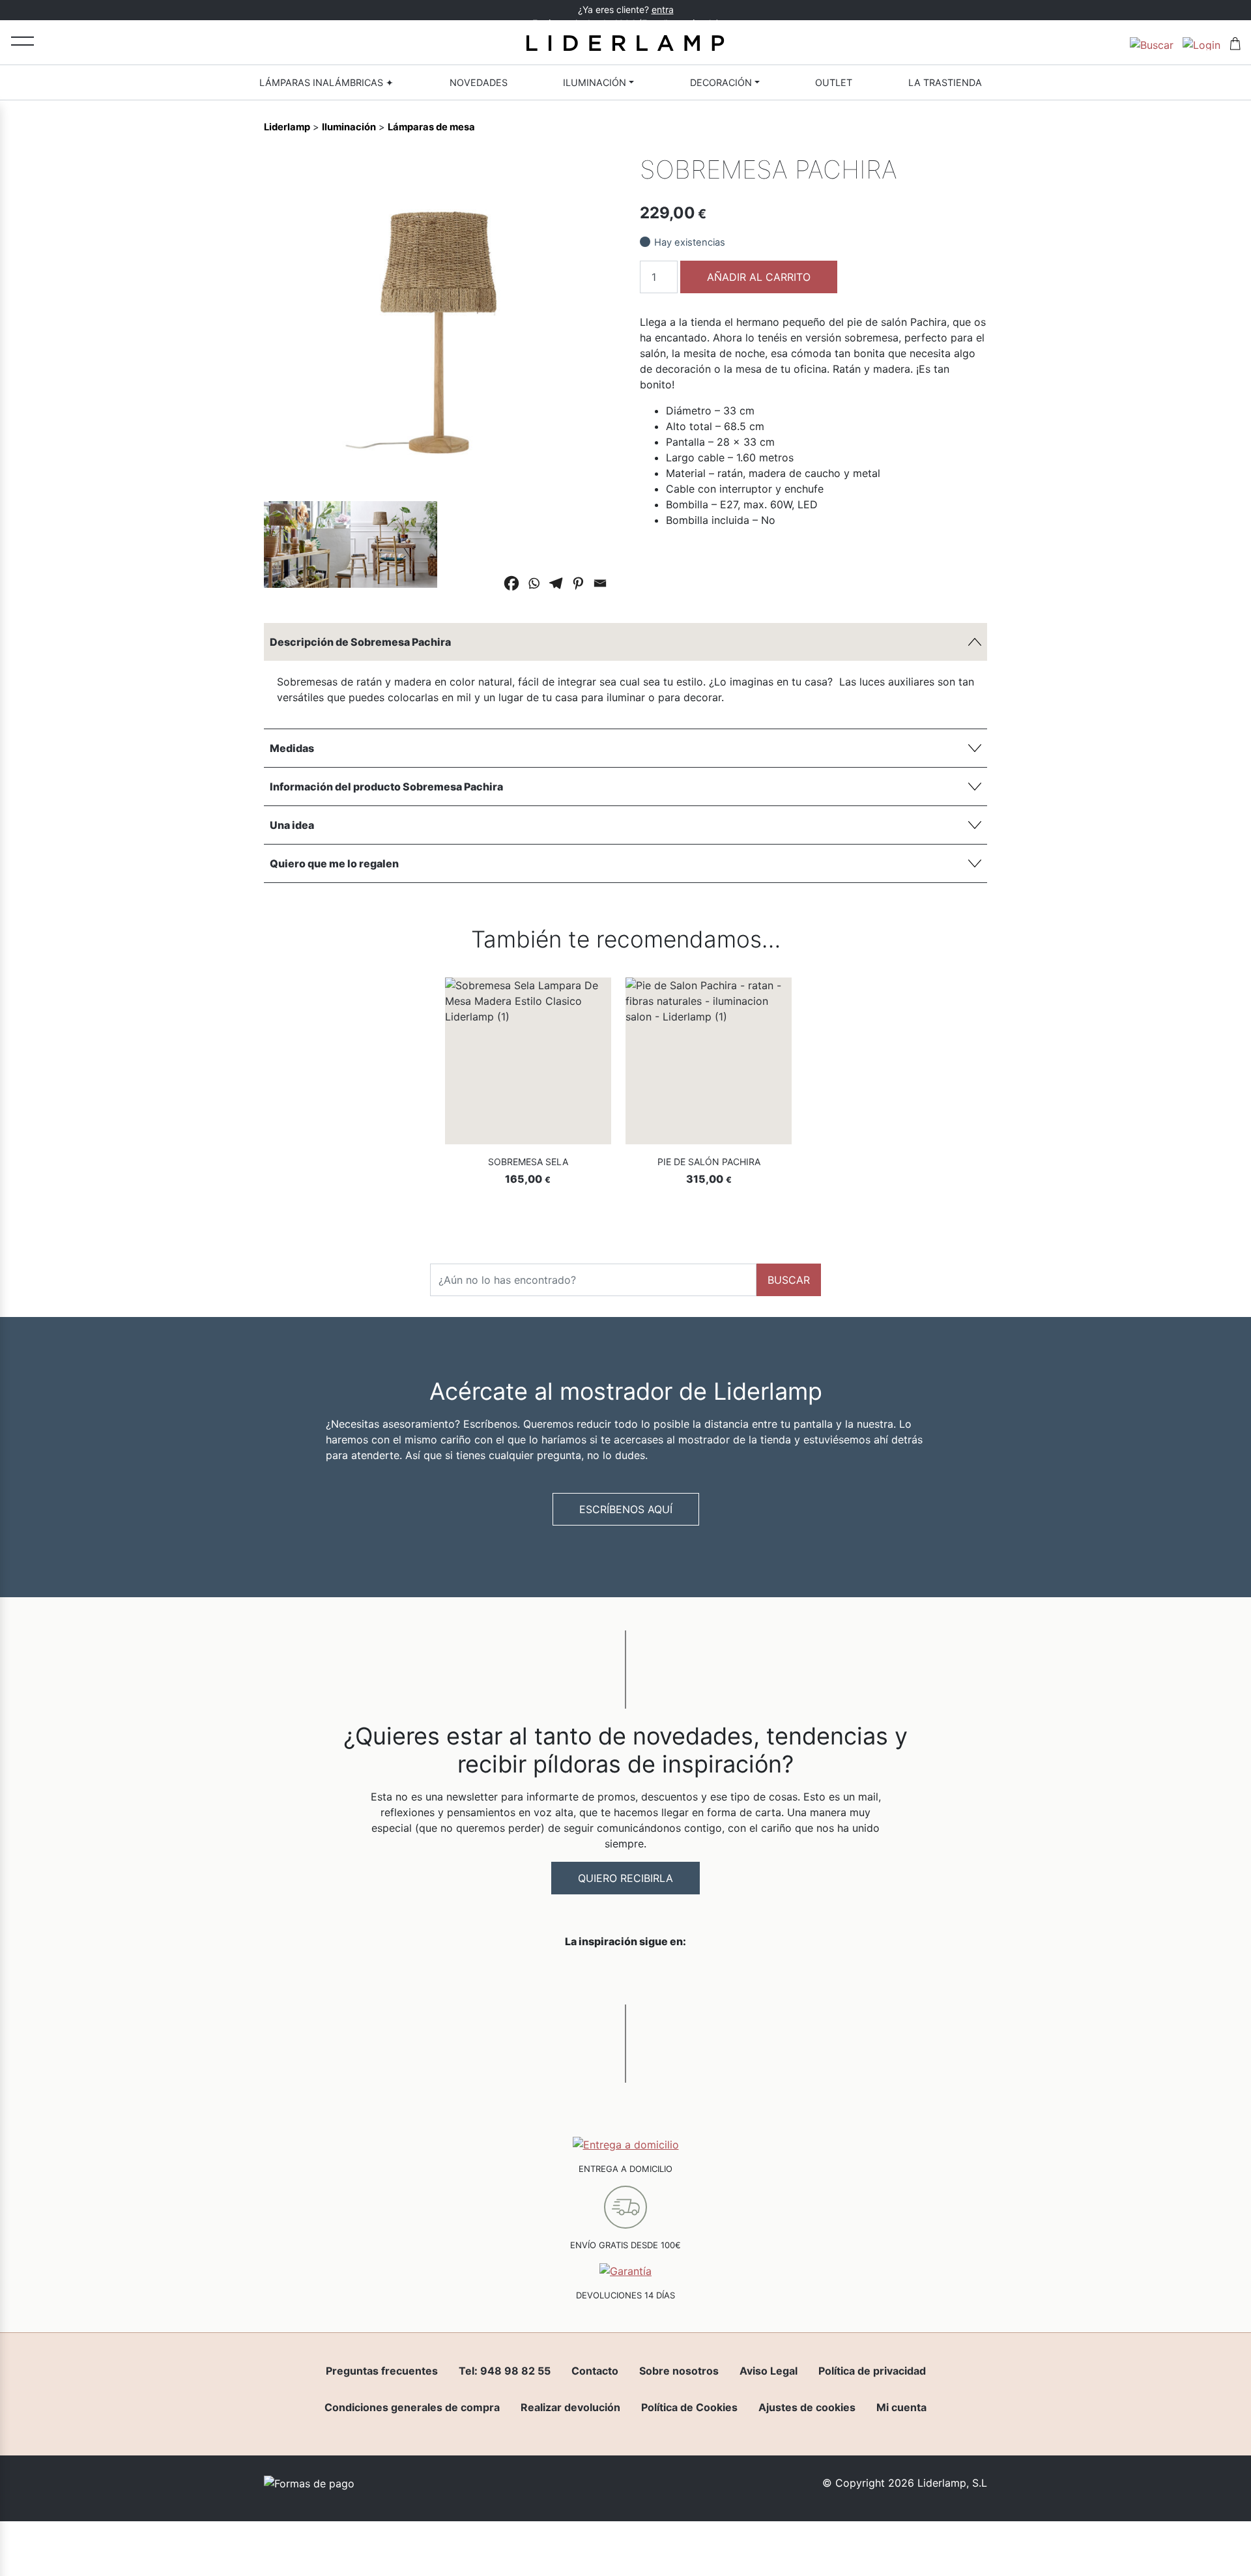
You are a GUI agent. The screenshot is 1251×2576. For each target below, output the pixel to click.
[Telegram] (556, 583)
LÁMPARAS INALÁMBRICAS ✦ (326, 82)
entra (663, 9)
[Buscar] (1152, 42)
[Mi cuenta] (1201, 42)
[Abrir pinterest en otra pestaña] (698, 1975)
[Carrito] (1235, 42)
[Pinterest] (578, 583)
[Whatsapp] (534, 583)
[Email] (600, 583)
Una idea (292, 825)
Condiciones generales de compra (412, 2407)
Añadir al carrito (759, 277)
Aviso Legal (769, 2371)
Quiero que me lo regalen (334, 863)
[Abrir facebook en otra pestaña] (553, 1975)
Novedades (479, 82)
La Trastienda (945, 82)
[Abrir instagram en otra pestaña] (625, 1975)
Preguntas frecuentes (382, 2371)
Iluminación (595, 82)
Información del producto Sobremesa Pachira (386, 787)
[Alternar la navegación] (22, 41)
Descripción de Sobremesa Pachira (360, 642)
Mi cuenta (901, 2407)
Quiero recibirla (625, 1878)
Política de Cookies (689, 2407)
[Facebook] (511, 583)
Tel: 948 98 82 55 (505, 2371)
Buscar (789, 1280)
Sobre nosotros (679, 2371)
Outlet (834, 82)
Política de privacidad (872, 2371)
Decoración (721, 82)
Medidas (292, 748)
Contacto (595, 2371)
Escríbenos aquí (626, 1509)
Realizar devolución (570, 2407)
